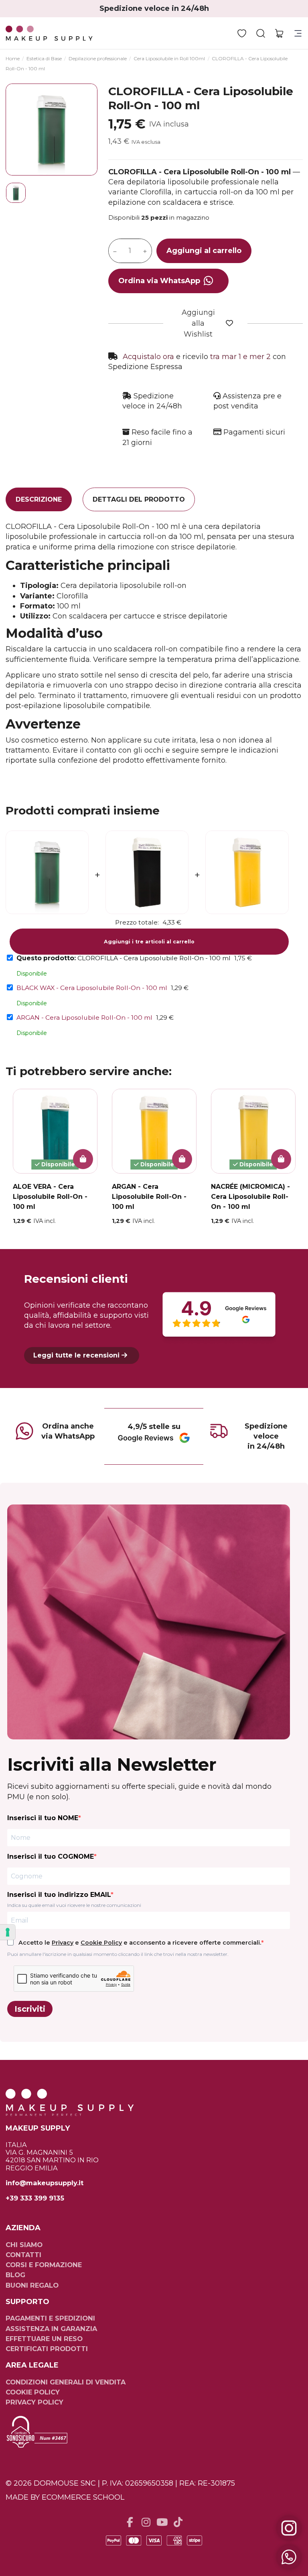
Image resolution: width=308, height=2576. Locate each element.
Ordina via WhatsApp (159, 281)
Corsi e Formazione (44, 2265)
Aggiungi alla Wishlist (198, 323)
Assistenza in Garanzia (51, 2329)
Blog (15, 2275)
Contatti (23, 2255)
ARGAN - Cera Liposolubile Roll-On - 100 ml (84, 1018)
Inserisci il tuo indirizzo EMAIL (59, 1895)
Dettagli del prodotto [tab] (139, 499)
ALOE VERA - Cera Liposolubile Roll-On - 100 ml (50, 1197)
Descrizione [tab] (39, 499)
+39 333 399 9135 (35, 2198)
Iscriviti (30, 2009)
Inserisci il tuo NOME (43, 1818)
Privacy (63, 1943)
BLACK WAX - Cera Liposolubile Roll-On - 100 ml (92, 988)
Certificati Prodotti (47, 2349)
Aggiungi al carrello (204, 251)
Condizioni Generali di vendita (66, 2382)
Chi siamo (24, 2245)
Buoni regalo (32, 2285)
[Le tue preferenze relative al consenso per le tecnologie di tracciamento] (8, 1932)
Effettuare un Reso (44, 2339)
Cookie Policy (101, 1943)
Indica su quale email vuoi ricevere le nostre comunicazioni (74, 1905)
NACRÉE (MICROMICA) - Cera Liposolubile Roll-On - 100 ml (250, 1197)
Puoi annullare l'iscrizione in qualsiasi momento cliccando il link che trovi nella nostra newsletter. (118, 1954)
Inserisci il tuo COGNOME (51, 1856)
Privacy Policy (34, 2402)
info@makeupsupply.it (45, 2183)
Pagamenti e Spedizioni (50, 2318)
